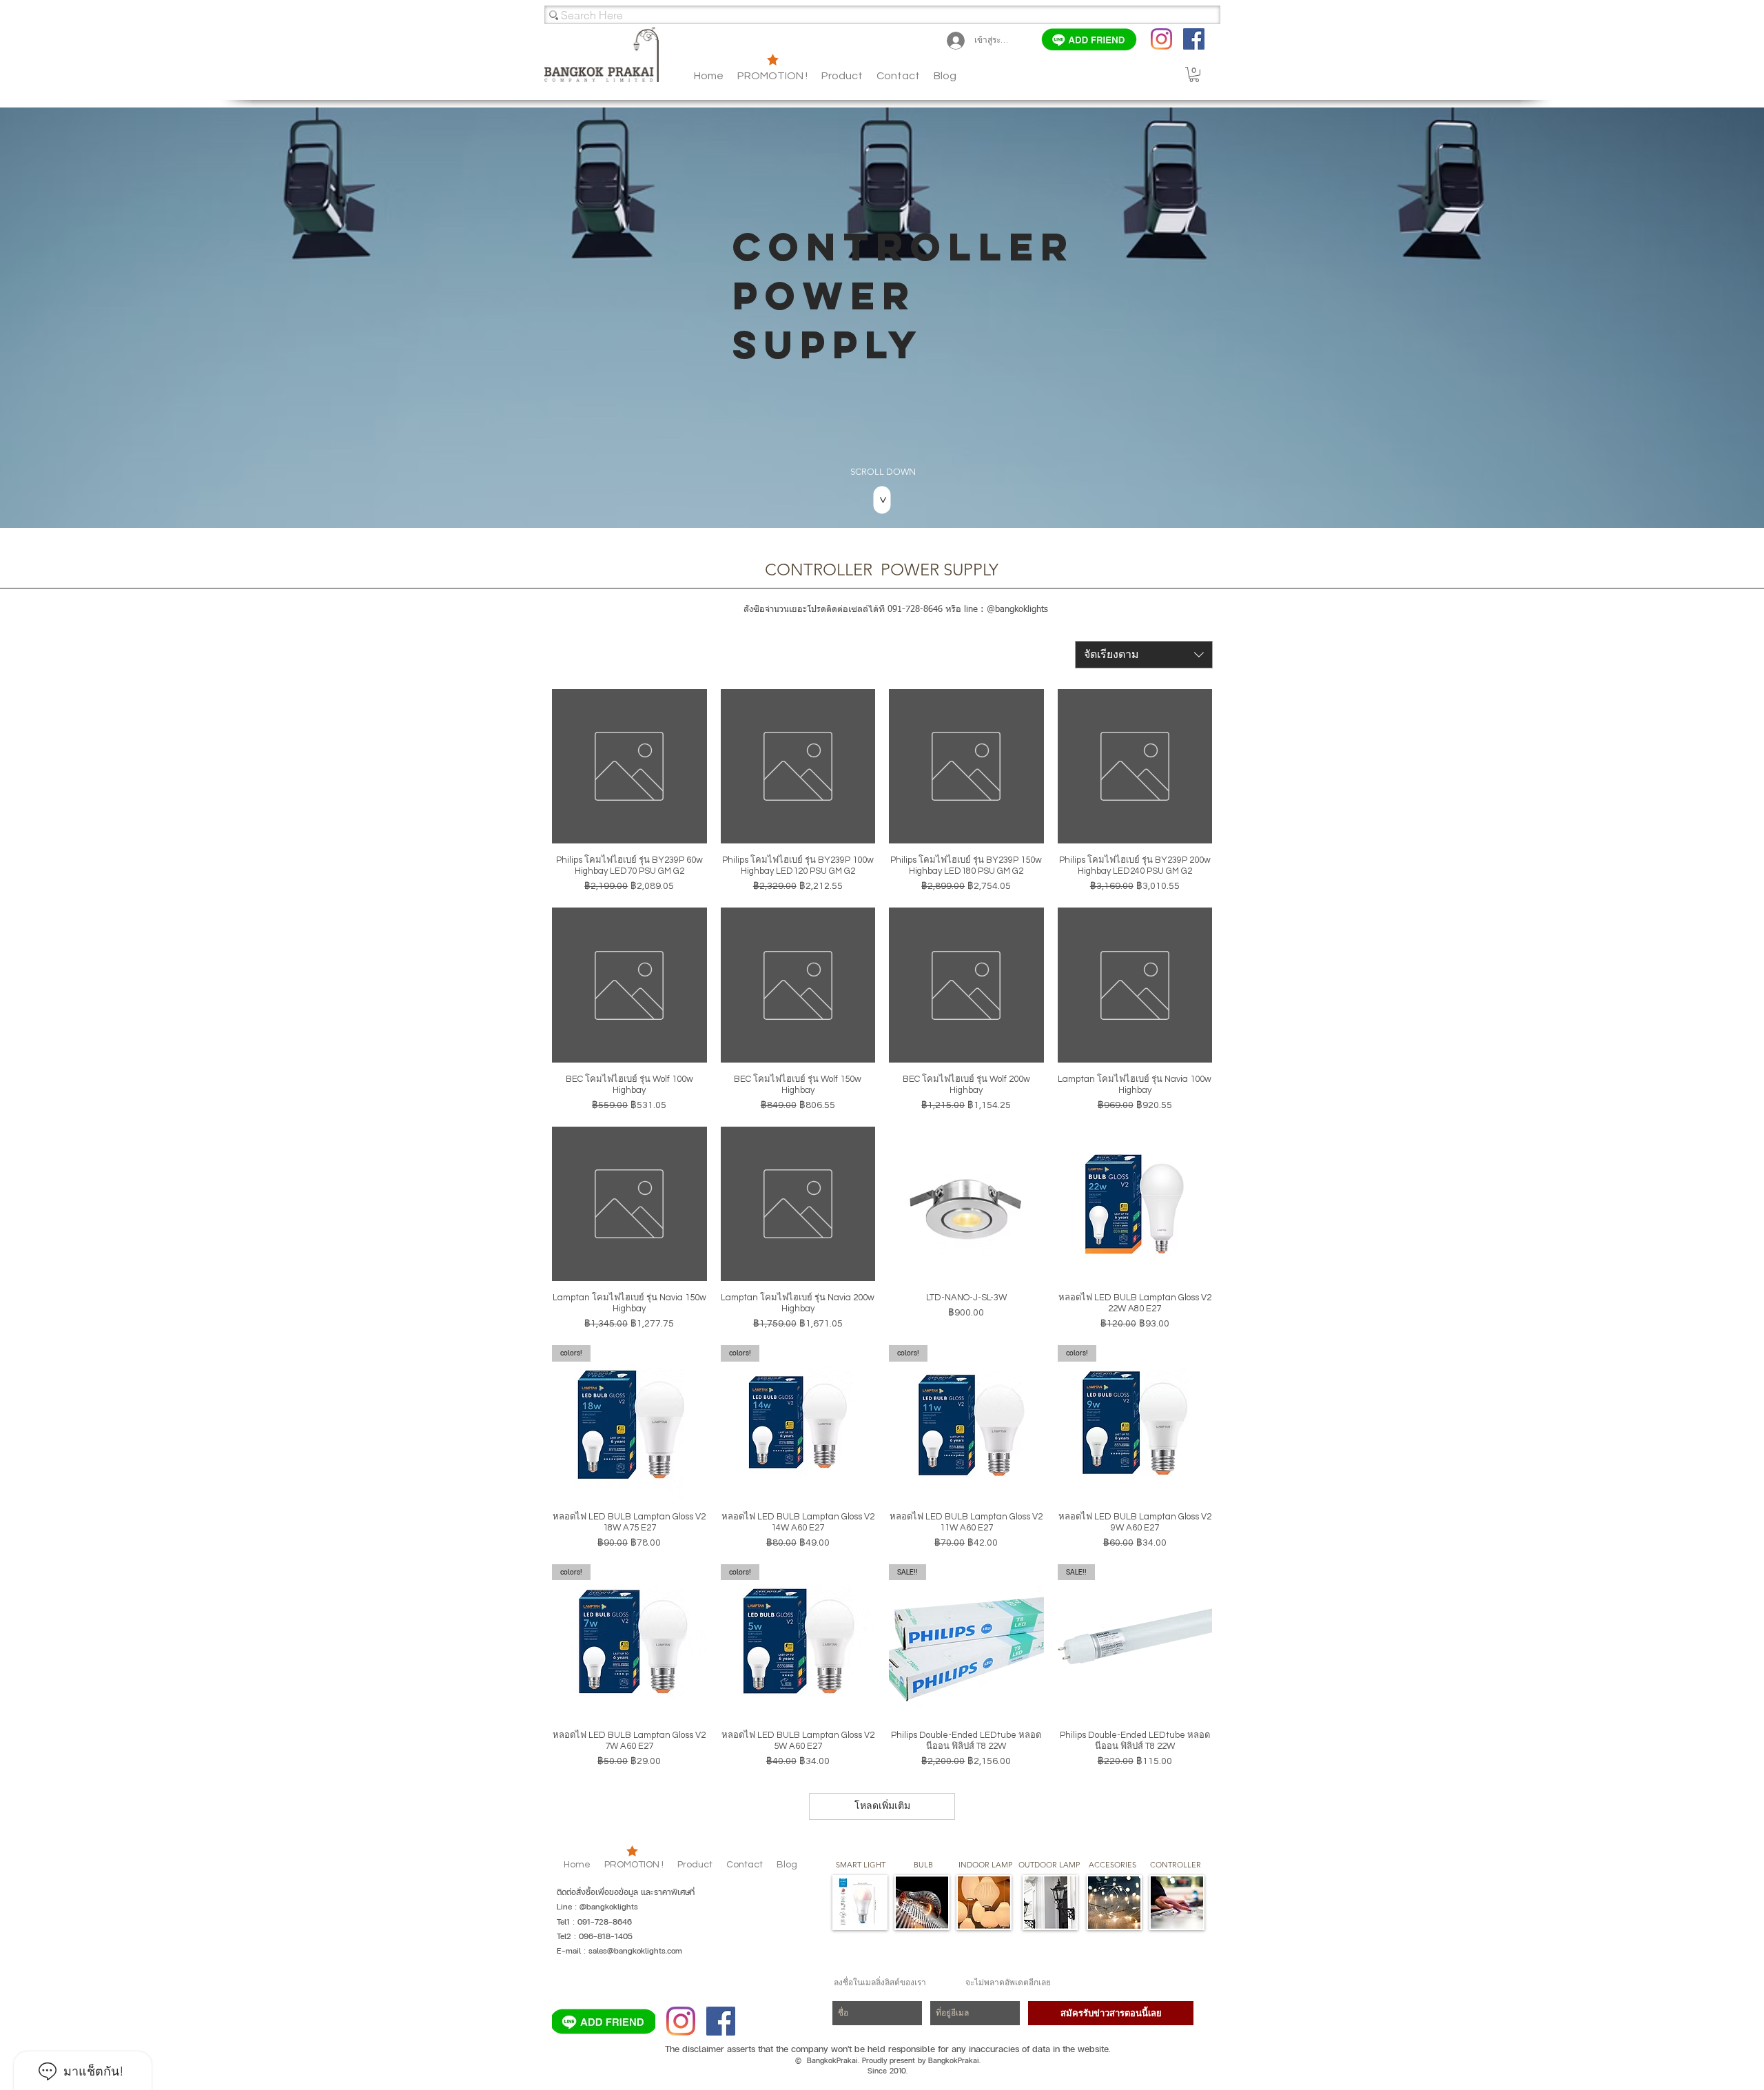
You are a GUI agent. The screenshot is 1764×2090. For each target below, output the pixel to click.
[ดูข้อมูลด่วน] (629, 767)
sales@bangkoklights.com (635, 1951)
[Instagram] (1161, 39)
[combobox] (1144, 655)
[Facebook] (1194, 39)
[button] (945, 76)
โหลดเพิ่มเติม (882, 1806)
